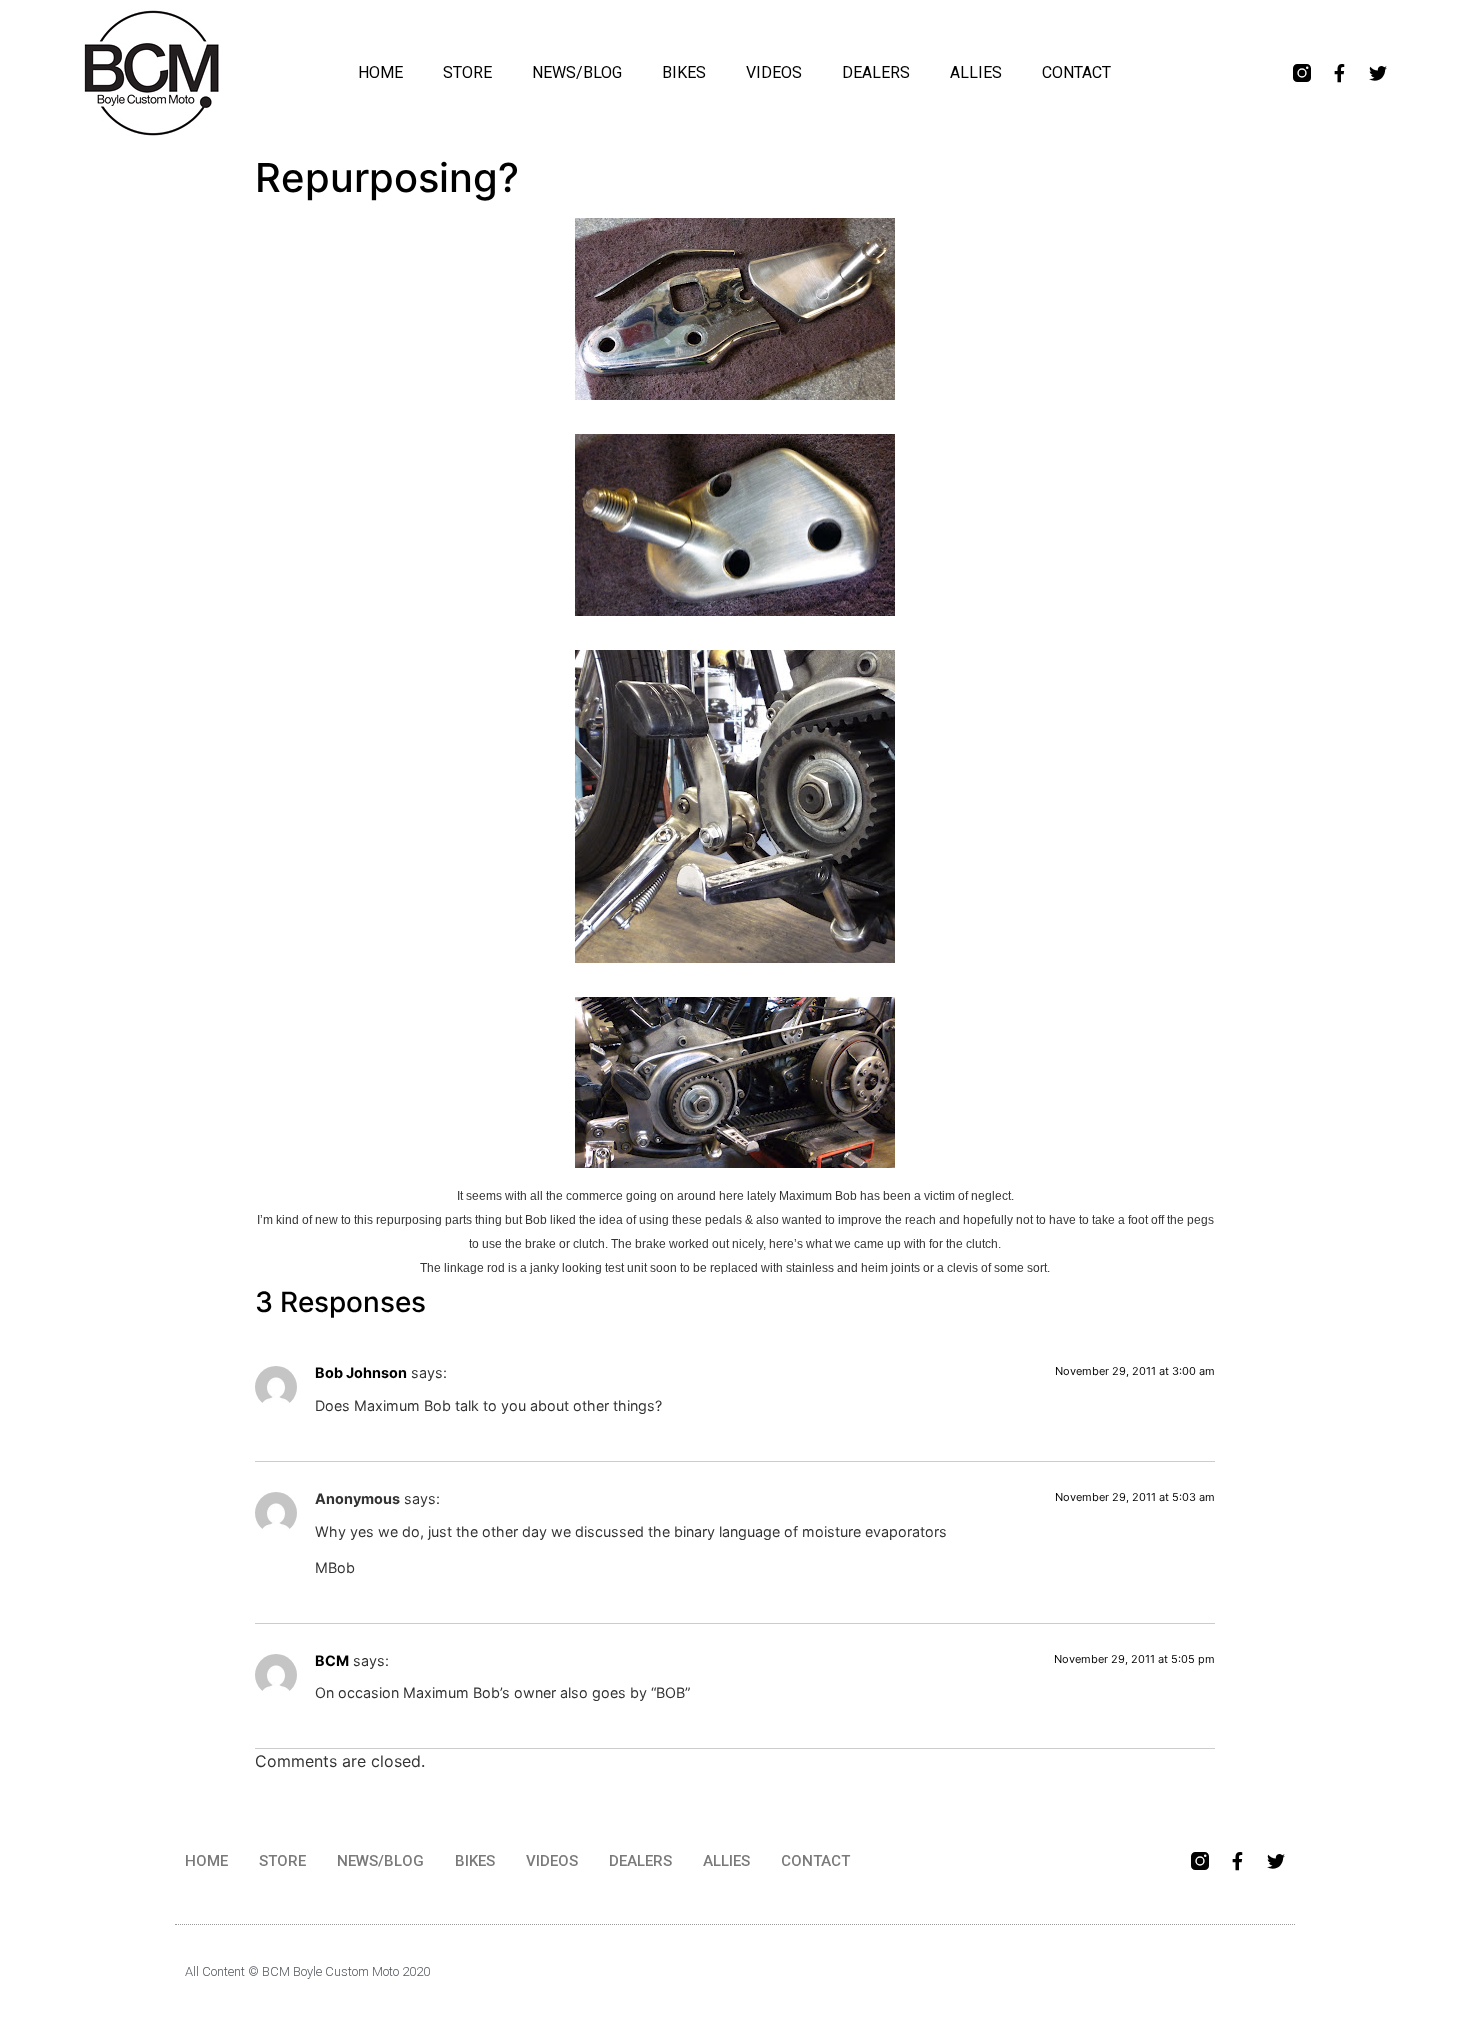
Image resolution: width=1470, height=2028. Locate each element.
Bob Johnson (361, 1372)
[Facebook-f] (1340, 73)
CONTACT (1076, 72)
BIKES (684, 72)
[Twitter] (1378, 73)
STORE (467, 72)
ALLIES (976, 72)
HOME (380, 72)
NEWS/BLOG (577, 72)
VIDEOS (774, 72)
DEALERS (876, 72)
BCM (332, 1660)
